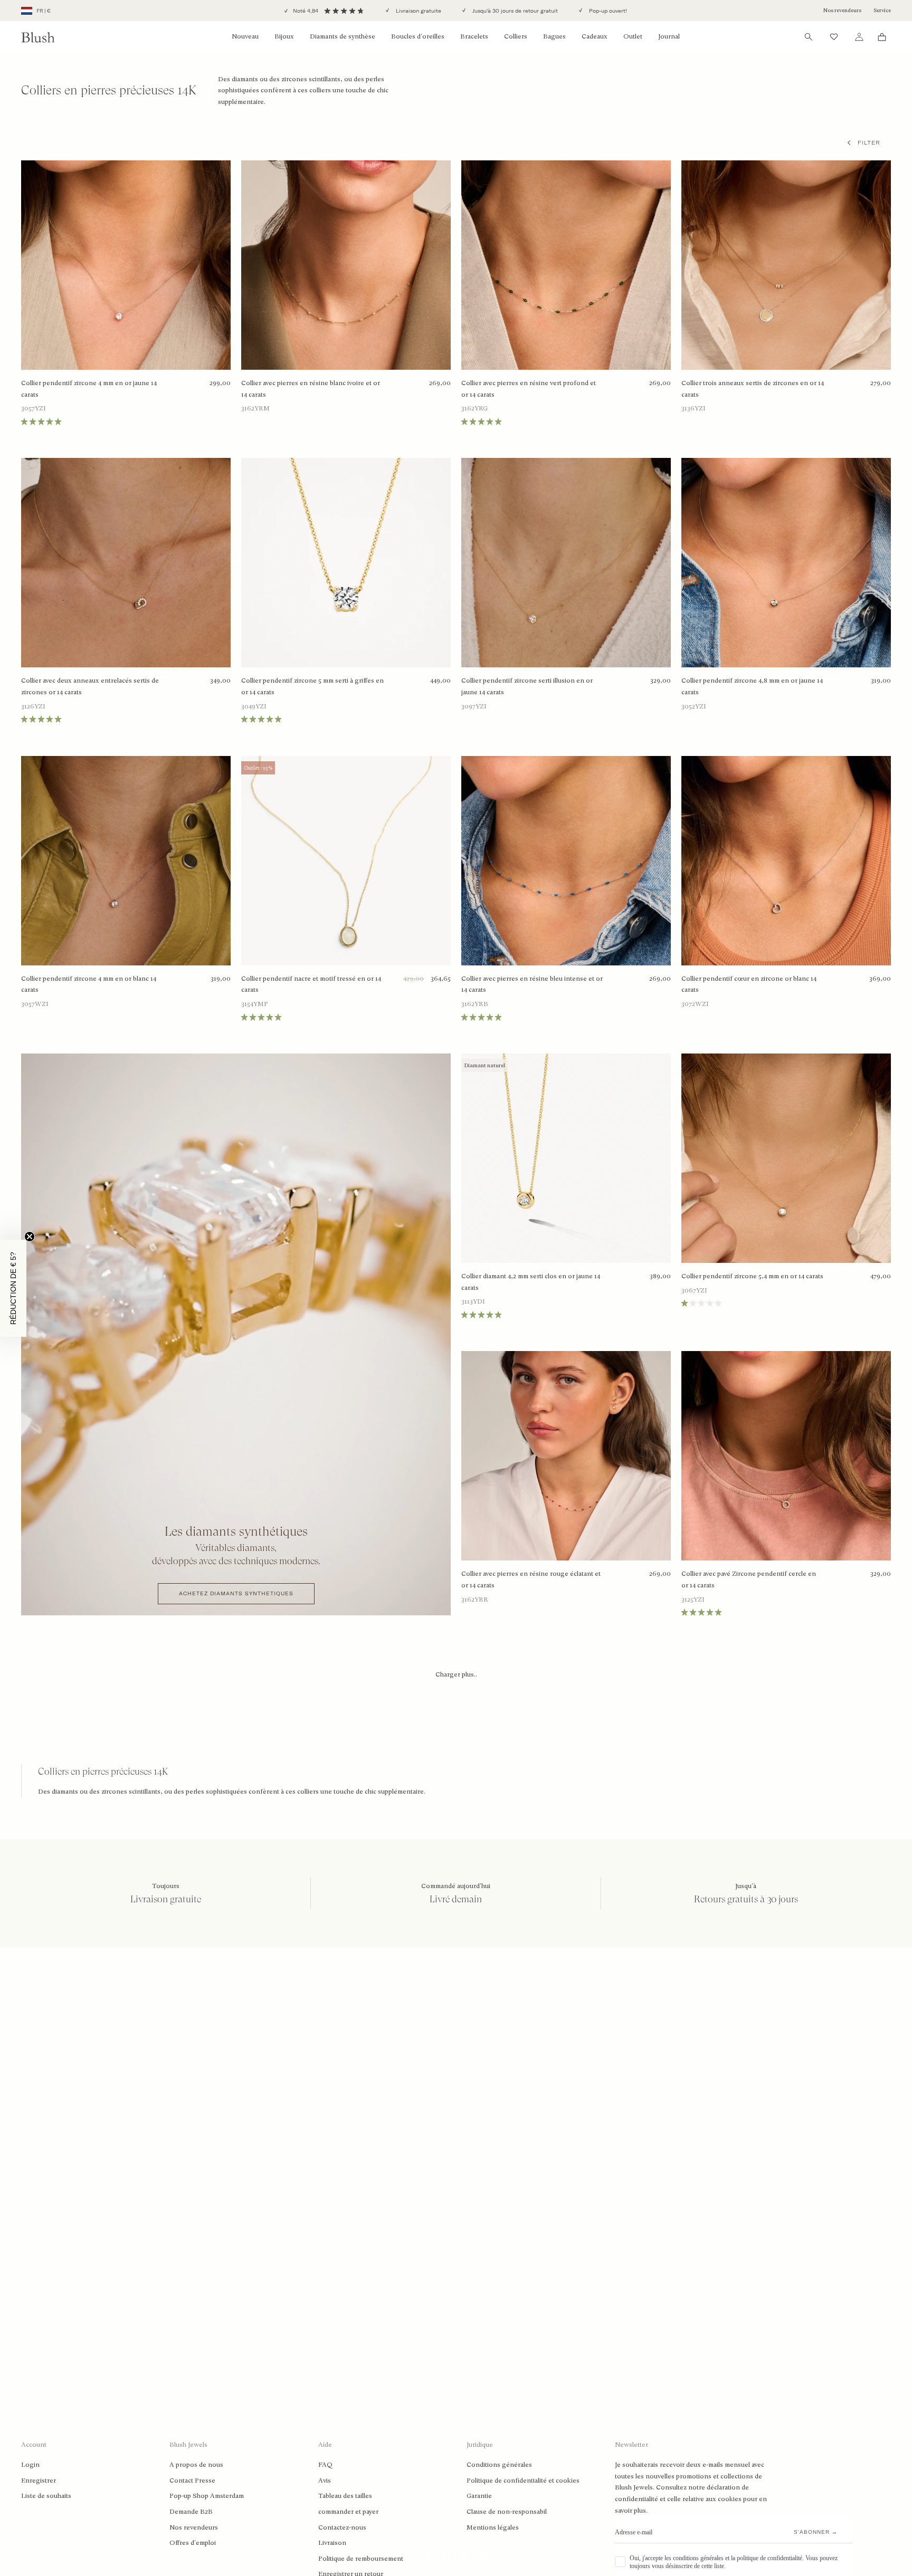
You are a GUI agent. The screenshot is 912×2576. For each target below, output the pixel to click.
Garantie (479, 2496)
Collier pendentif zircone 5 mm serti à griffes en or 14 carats (312, 686)
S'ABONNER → (816, 2532)
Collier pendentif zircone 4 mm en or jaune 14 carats (89, 389)
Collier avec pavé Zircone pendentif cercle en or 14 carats (749, 1579)
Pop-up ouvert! (607, 11)
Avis (325, 2481)
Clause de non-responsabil (507, 2512)
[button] (13, 1288)
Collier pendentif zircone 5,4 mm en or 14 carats (752, 1276)
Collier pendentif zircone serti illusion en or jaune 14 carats (527, 686)
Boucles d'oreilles (418, 36)
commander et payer (348, 2512)
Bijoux (284, 36)
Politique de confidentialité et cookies (523, 2481)
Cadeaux (595, 36)
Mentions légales (493, 2527)
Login (30, 2465)
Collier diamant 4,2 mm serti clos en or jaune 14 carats (531, 1282)
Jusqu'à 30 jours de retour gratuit (514, 11)
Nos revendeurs (842, 10)
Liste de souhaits (46, 2496)
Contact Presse (192, 2481)
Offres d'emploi (193, 2543)
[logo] (38, 37)
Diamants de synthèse (343, 36)
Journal (669, 36)
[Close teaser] (30, 1237)
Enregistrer (39, 2481)
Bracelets (474, 36)
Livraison (332, 2543)
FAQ (325, 2465)
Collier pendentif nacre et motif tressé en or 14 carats (311, 984)
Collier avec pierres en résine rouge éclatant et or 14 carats (531, 1579)
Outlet (633, 36)
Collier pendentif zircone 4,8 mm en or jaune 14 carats (752, 686)
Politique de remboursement (361, 2559)
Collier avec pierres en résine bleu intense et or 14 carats (532, 984)
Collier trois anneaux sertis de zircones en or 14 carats (753, 389)
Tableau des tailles (345, 2496)
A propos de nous (196, 2465)
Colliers (516, 36)
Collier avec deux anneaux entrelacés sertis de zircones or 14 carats (90, 686)
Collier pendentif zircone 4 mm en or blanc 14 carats (89, 984)
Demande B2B (191, 2512)
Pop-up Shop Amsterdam (207, 2496)
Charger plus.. (456, 1674)
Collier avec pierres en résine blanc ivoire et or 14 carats (311, 389)
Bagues (554, 36)
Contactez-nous (342, 2527)
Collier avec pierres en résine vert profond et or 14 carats (529, 389)
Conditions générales (499, 2465)
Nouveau (245, 36)
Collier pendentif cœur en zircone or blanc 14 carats (749, 984)
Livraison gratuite (418, 11)
